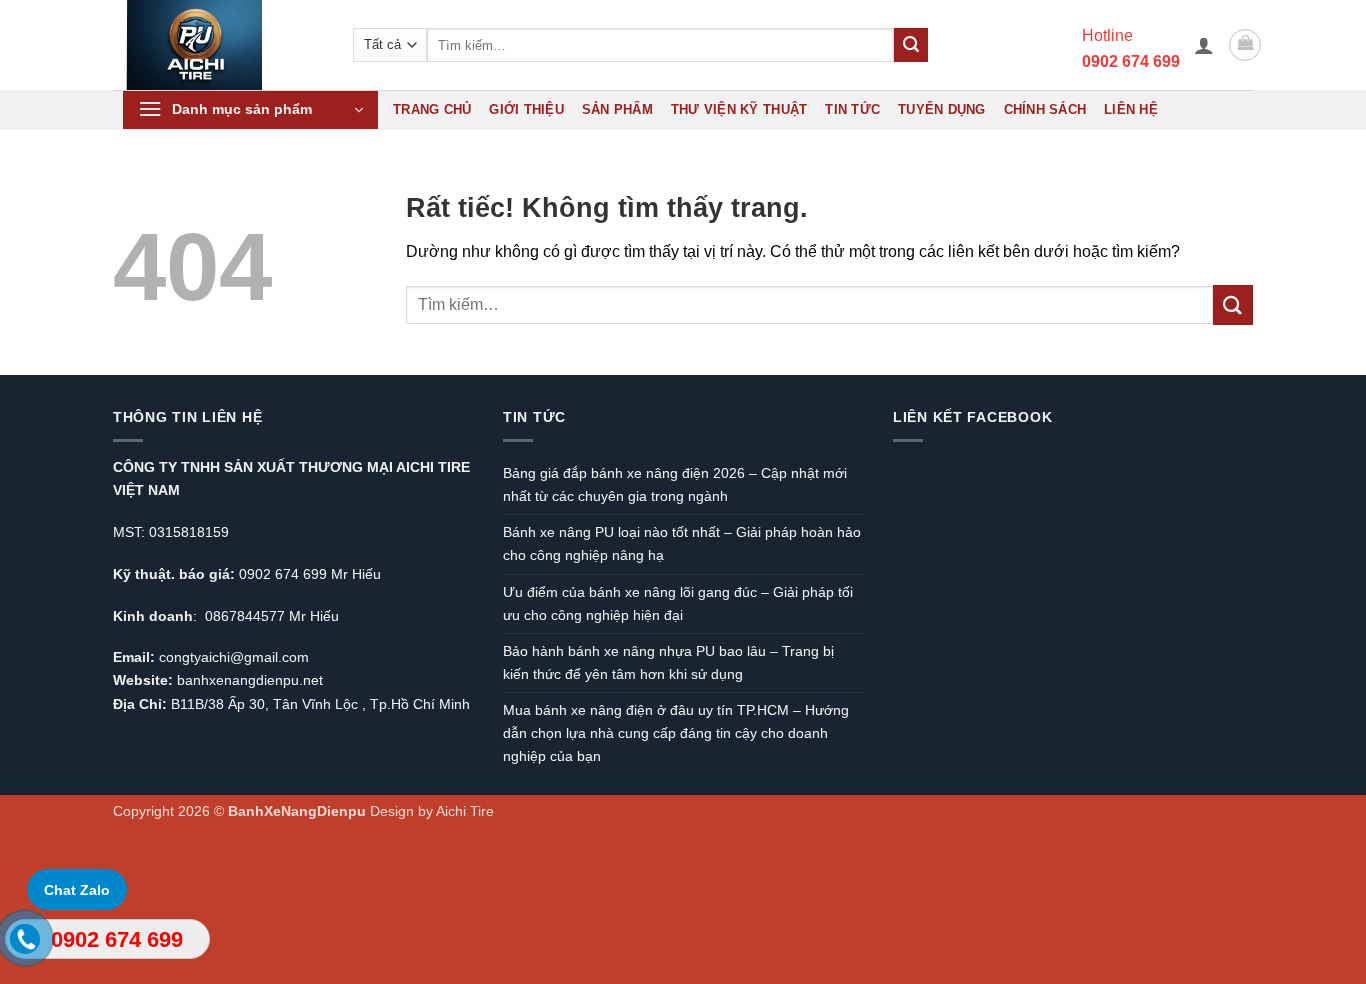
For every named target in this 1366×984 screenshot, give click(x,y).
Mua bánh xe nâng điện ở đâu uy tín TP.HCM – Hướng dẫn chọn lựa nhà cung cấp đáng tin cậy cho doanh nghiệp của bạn (676, 733)
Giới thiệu (526, 109)
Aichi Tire (465, 811)
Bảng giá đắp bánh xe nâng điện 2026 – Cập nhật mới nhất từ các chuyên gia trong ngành (675, 484)
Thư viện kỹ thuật (739, 109)
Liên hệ (1131, 109)
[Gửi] (911, 45)
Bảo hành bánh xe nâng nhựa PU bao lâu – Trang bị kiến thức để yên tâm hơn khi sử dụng (668, 662)
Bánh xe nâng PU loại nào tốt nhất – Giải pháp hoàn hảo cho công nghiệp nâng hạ (682, 543)
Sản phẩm (617, 109)
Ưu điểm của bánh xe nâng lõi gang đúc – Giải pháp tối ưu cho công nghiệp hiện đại (678, 603)
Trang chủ (432, 109)
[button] (1204, 45)
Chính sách (1045, 109)
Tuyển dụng (942, 109)
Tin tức (852, 109)
